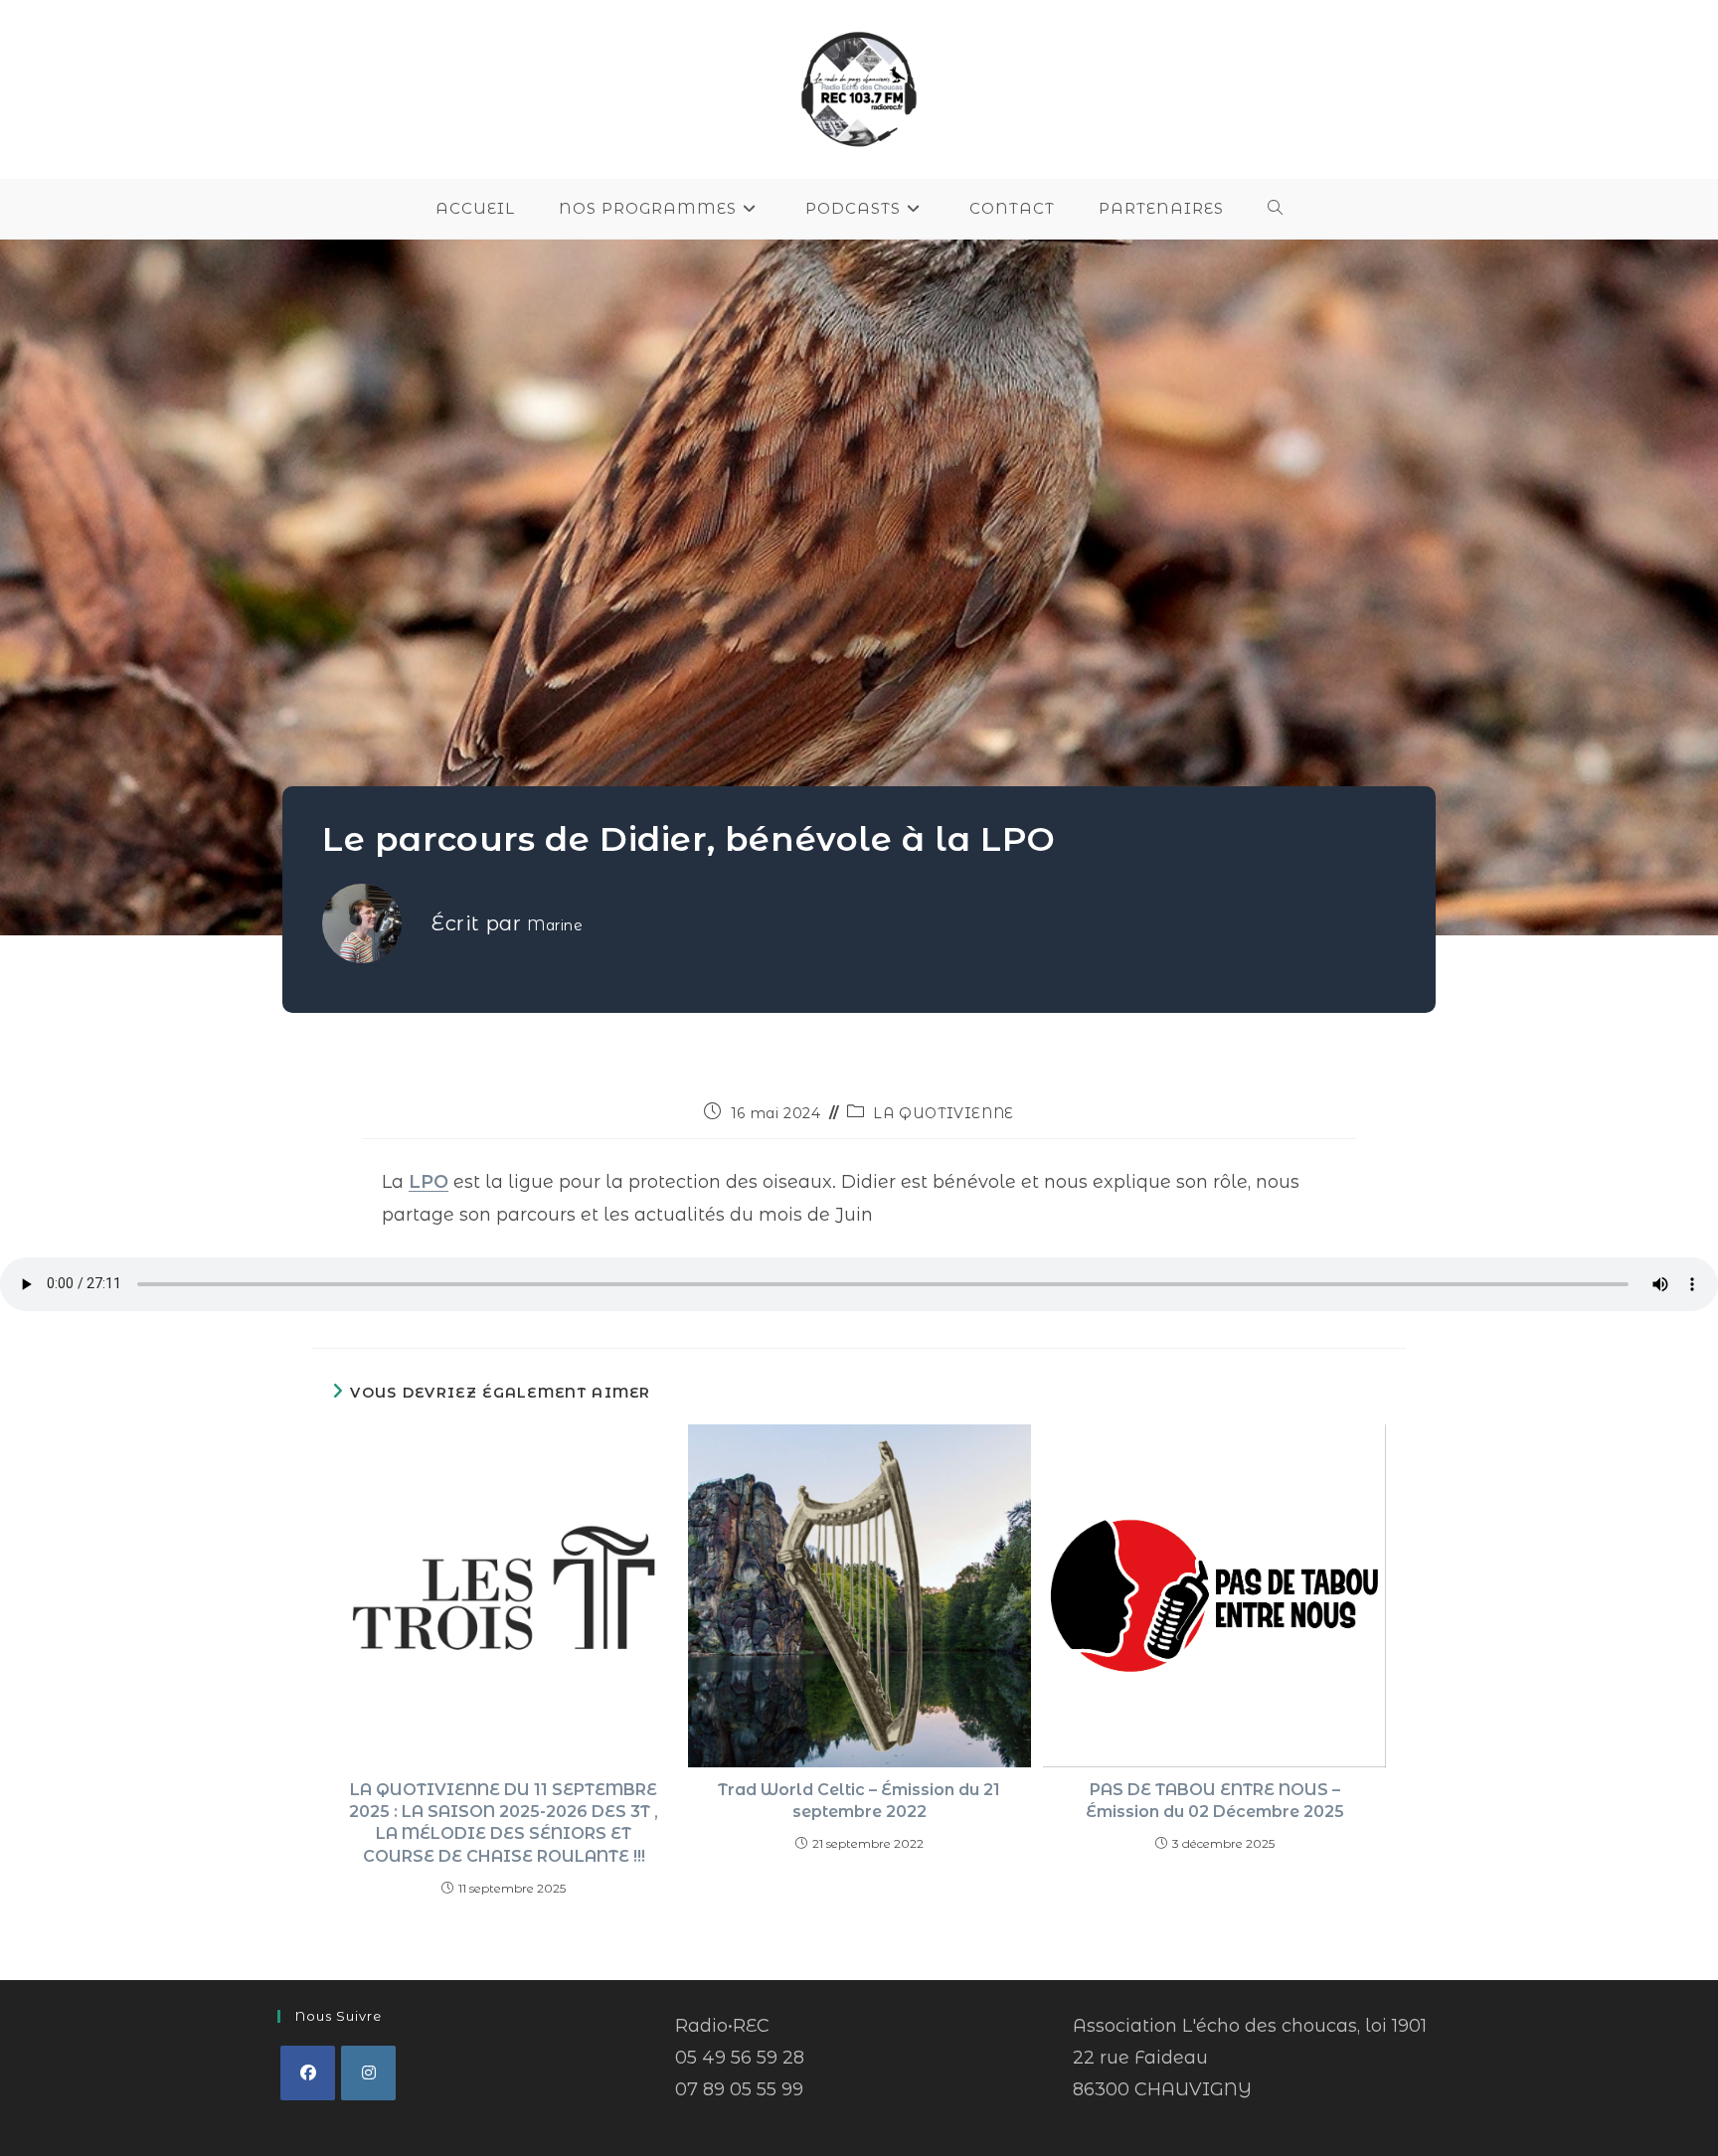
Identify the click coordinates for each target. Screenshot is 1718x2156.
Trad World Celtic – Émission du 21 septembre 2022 (859, 1801)
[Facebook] (308, 2073)
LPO (429, 1182)
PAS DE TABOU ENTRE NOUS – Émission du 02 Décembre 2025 (1215, 1801)
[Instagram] (368, 2073)
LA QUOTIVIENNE (943, 1113)
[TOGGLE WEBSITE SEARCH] (1276, 209)
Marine (555, 925)
